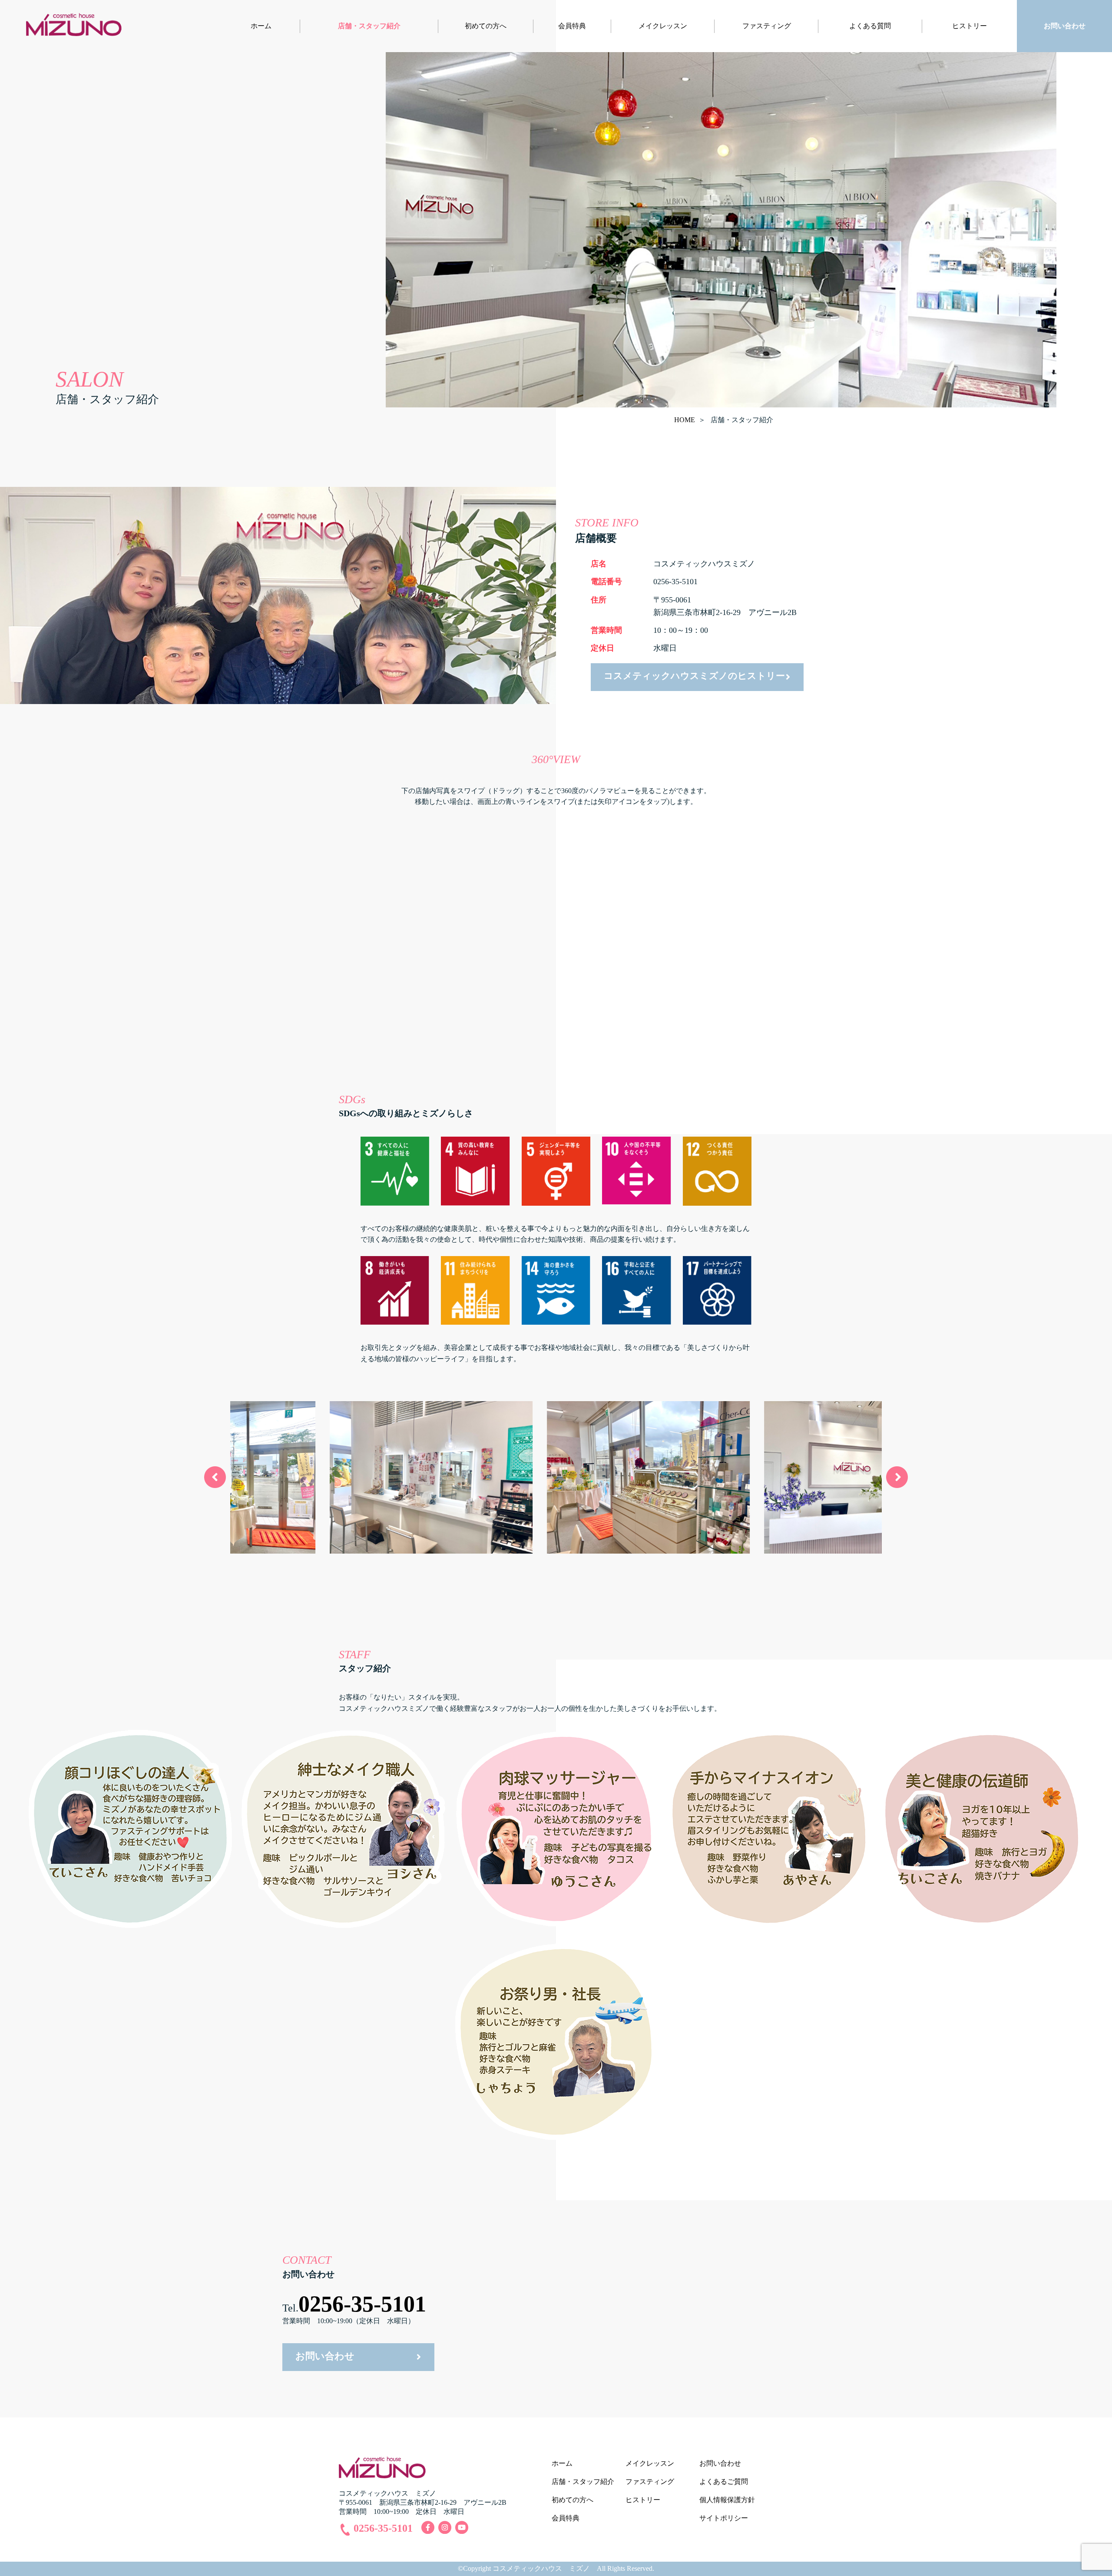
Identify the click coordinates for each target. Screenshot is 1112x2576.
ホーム (261, 26)
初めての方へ (486, 26)
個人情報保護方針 (727, 2500)
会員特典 (572, 26)
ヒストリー (970, 26)
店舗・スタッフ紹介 (369, 26)
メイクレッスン (663, 26)
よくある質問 (870, 26)
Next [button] (897, 1477)
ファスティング (767, 26)
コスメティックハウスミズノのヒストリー (694, 676)
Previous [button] (215, 1477)
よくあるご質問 (724, 2482)
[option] (339, 1477)
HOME (685, 420)
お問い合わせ (1065, 26)
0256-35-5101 (362, 2304)
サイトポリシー (724, 2518)
